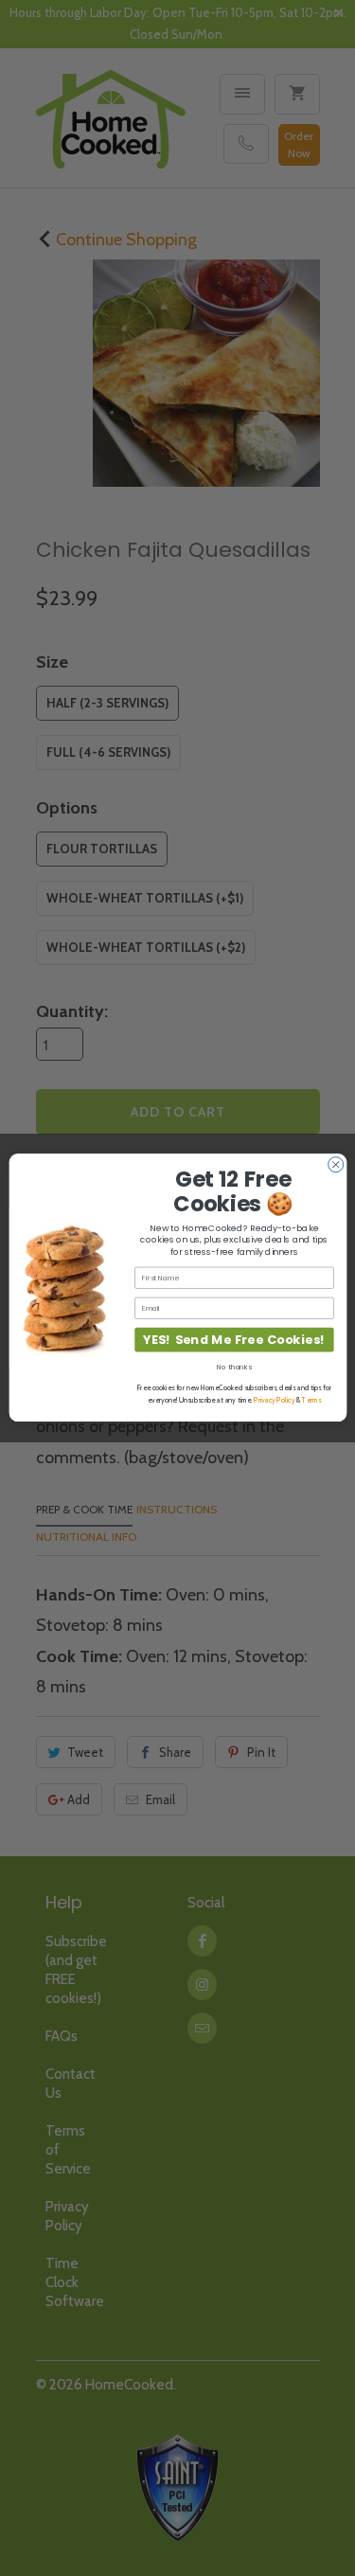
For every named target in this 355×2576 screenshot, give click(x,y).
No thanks (234, 1367)
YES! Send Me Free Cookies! (233, 1340)
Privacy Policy (274, 1401)
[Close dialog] (335, 1165)
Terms (311, 1401)
